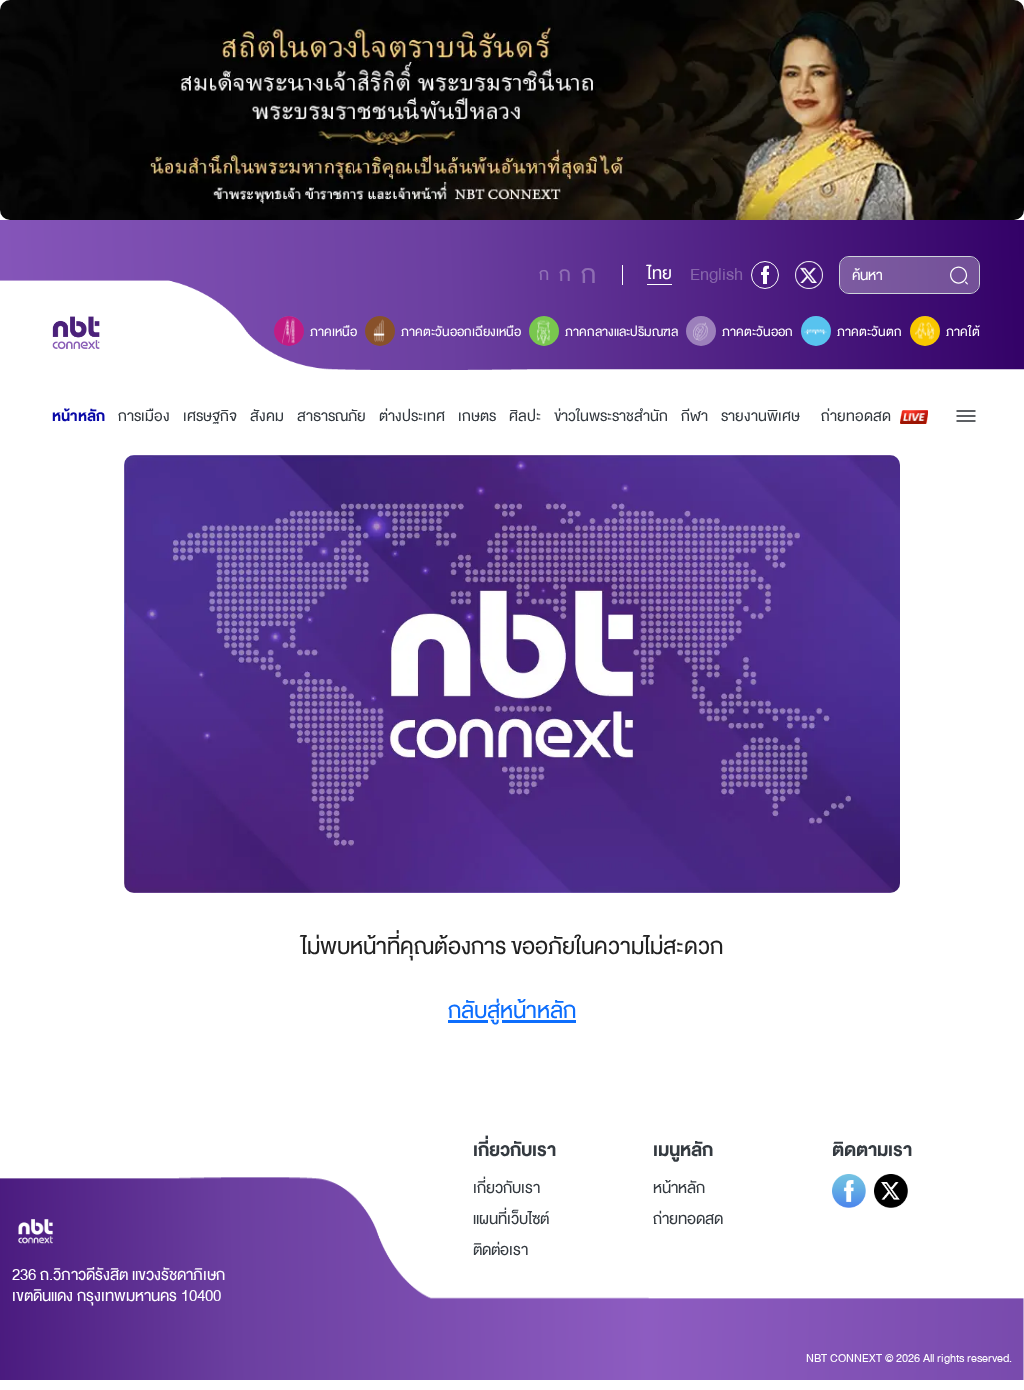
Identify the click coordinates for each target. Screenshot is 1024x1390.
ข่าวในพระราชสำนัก (611, 416)
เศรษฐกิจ (210, 416)
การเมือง (144, 416)
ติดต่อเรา (500, 1250)
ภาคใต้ (963, 332)
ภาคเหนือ (333, 332)
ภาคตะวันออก (757, 332)
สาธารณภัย (331, 416)
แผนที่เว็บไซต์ (511, 1219)
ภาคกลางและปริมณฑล (621, 332)
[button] (966, 416)
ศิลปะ (525, 416)
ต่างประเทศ (412, 416)
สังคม (267, 416)
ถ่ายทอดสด (856, 416)
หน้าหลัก (78, 416)
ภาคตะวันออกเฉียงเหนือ (461, 332)
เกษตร (477, 416)
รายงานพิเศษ (760, 416)
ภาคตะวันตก (869, 332)
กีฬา (694, 416)
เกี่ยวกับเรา (506, 1188)
